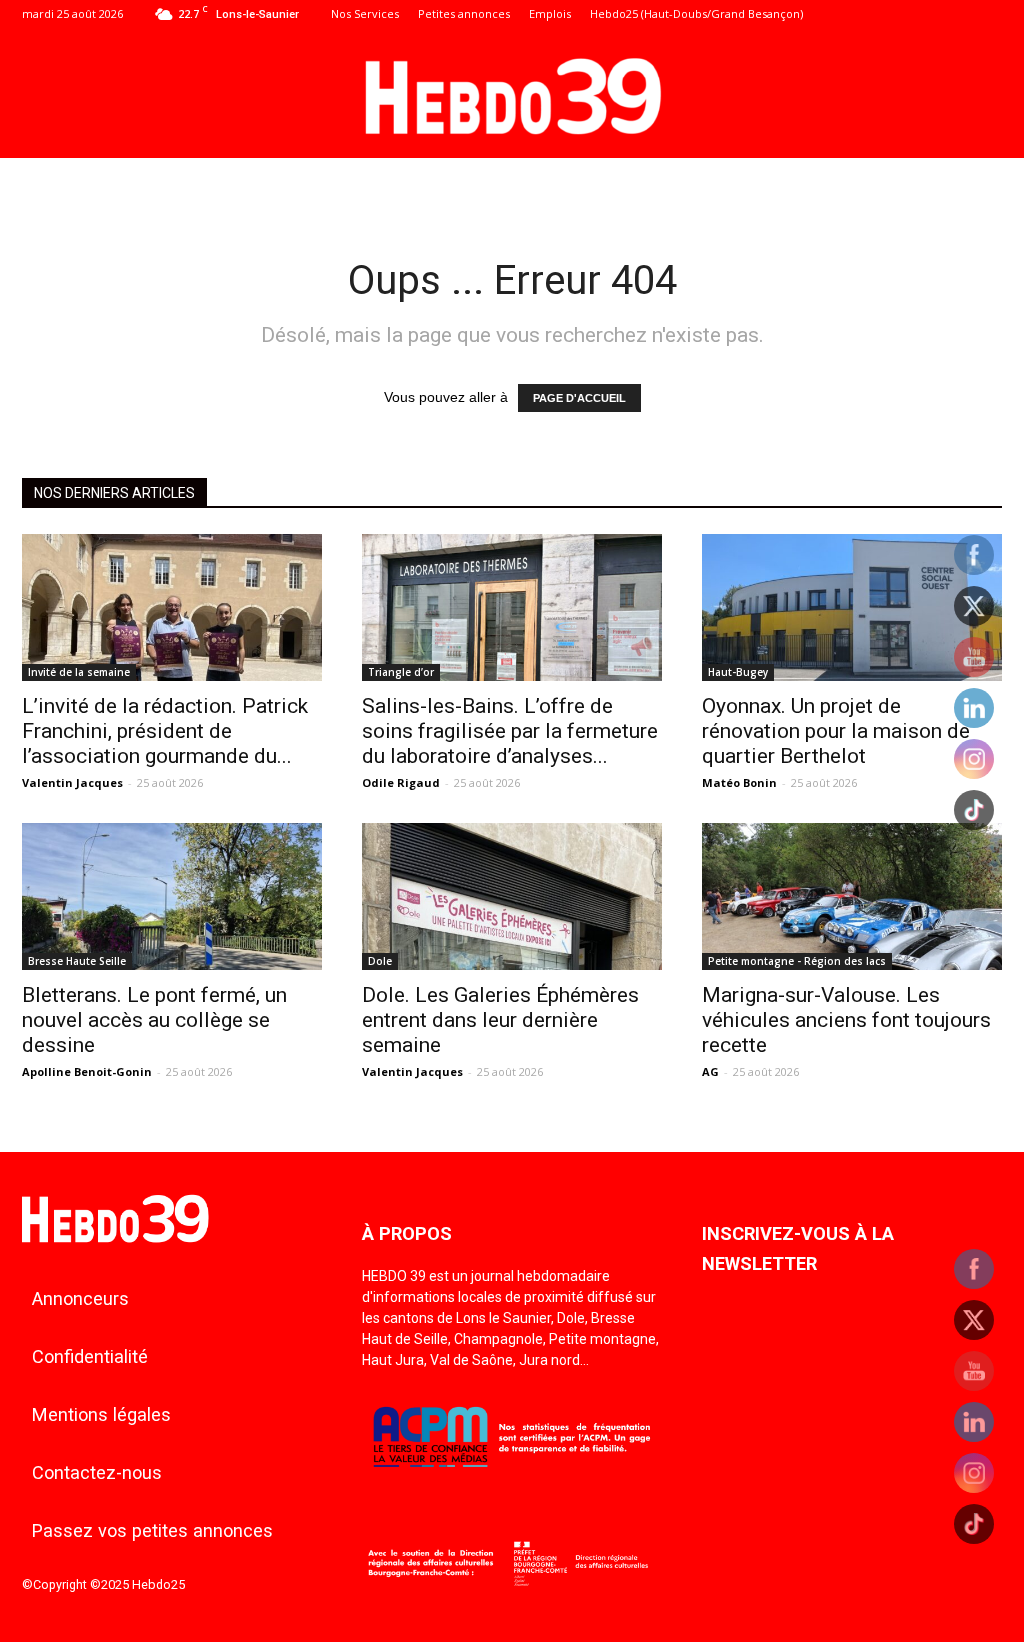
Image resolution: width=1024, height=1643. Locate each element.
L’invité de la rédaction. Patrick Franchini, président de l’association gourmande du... (165, 731)
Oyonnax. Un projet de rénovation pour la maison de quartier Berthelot (836, 731)
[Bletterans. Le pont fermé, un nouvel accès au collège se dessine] (172, 896)
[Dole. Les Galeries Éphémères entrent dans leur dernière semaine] (512, 896)
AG (710, 1071)
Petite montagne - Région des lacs (797, 961)
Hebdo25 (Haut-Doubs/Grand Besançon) (696, 13)
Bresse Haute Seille (77, 961)
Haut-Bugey (738, 672)
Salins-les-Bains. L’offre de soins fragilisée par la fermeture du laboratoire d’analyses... (510, 731)
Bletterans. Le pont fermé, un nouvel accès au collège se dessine (154, 1020)
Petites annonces (464, 13)
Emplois (550, 13)
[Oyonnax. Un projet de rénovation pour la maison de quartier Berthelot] (852, 607)
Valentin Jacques (72, 782)
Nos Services (365, 13)
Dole (380, 961)
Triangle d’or (401, 672)
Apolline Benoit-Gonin (87, 1071)
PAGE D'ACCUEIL (579, 398)
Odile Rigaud (401, 782)
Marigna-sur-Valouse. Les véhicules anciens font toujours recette (846, 1020)
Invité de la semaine (79, 672)
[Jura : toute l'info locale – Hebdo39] (512, 94)
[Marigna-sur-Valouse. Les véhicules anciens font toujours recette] (852, 896)
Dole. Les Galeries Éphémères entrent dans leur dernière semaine (500, 1020)
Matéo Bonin (739, 782)
